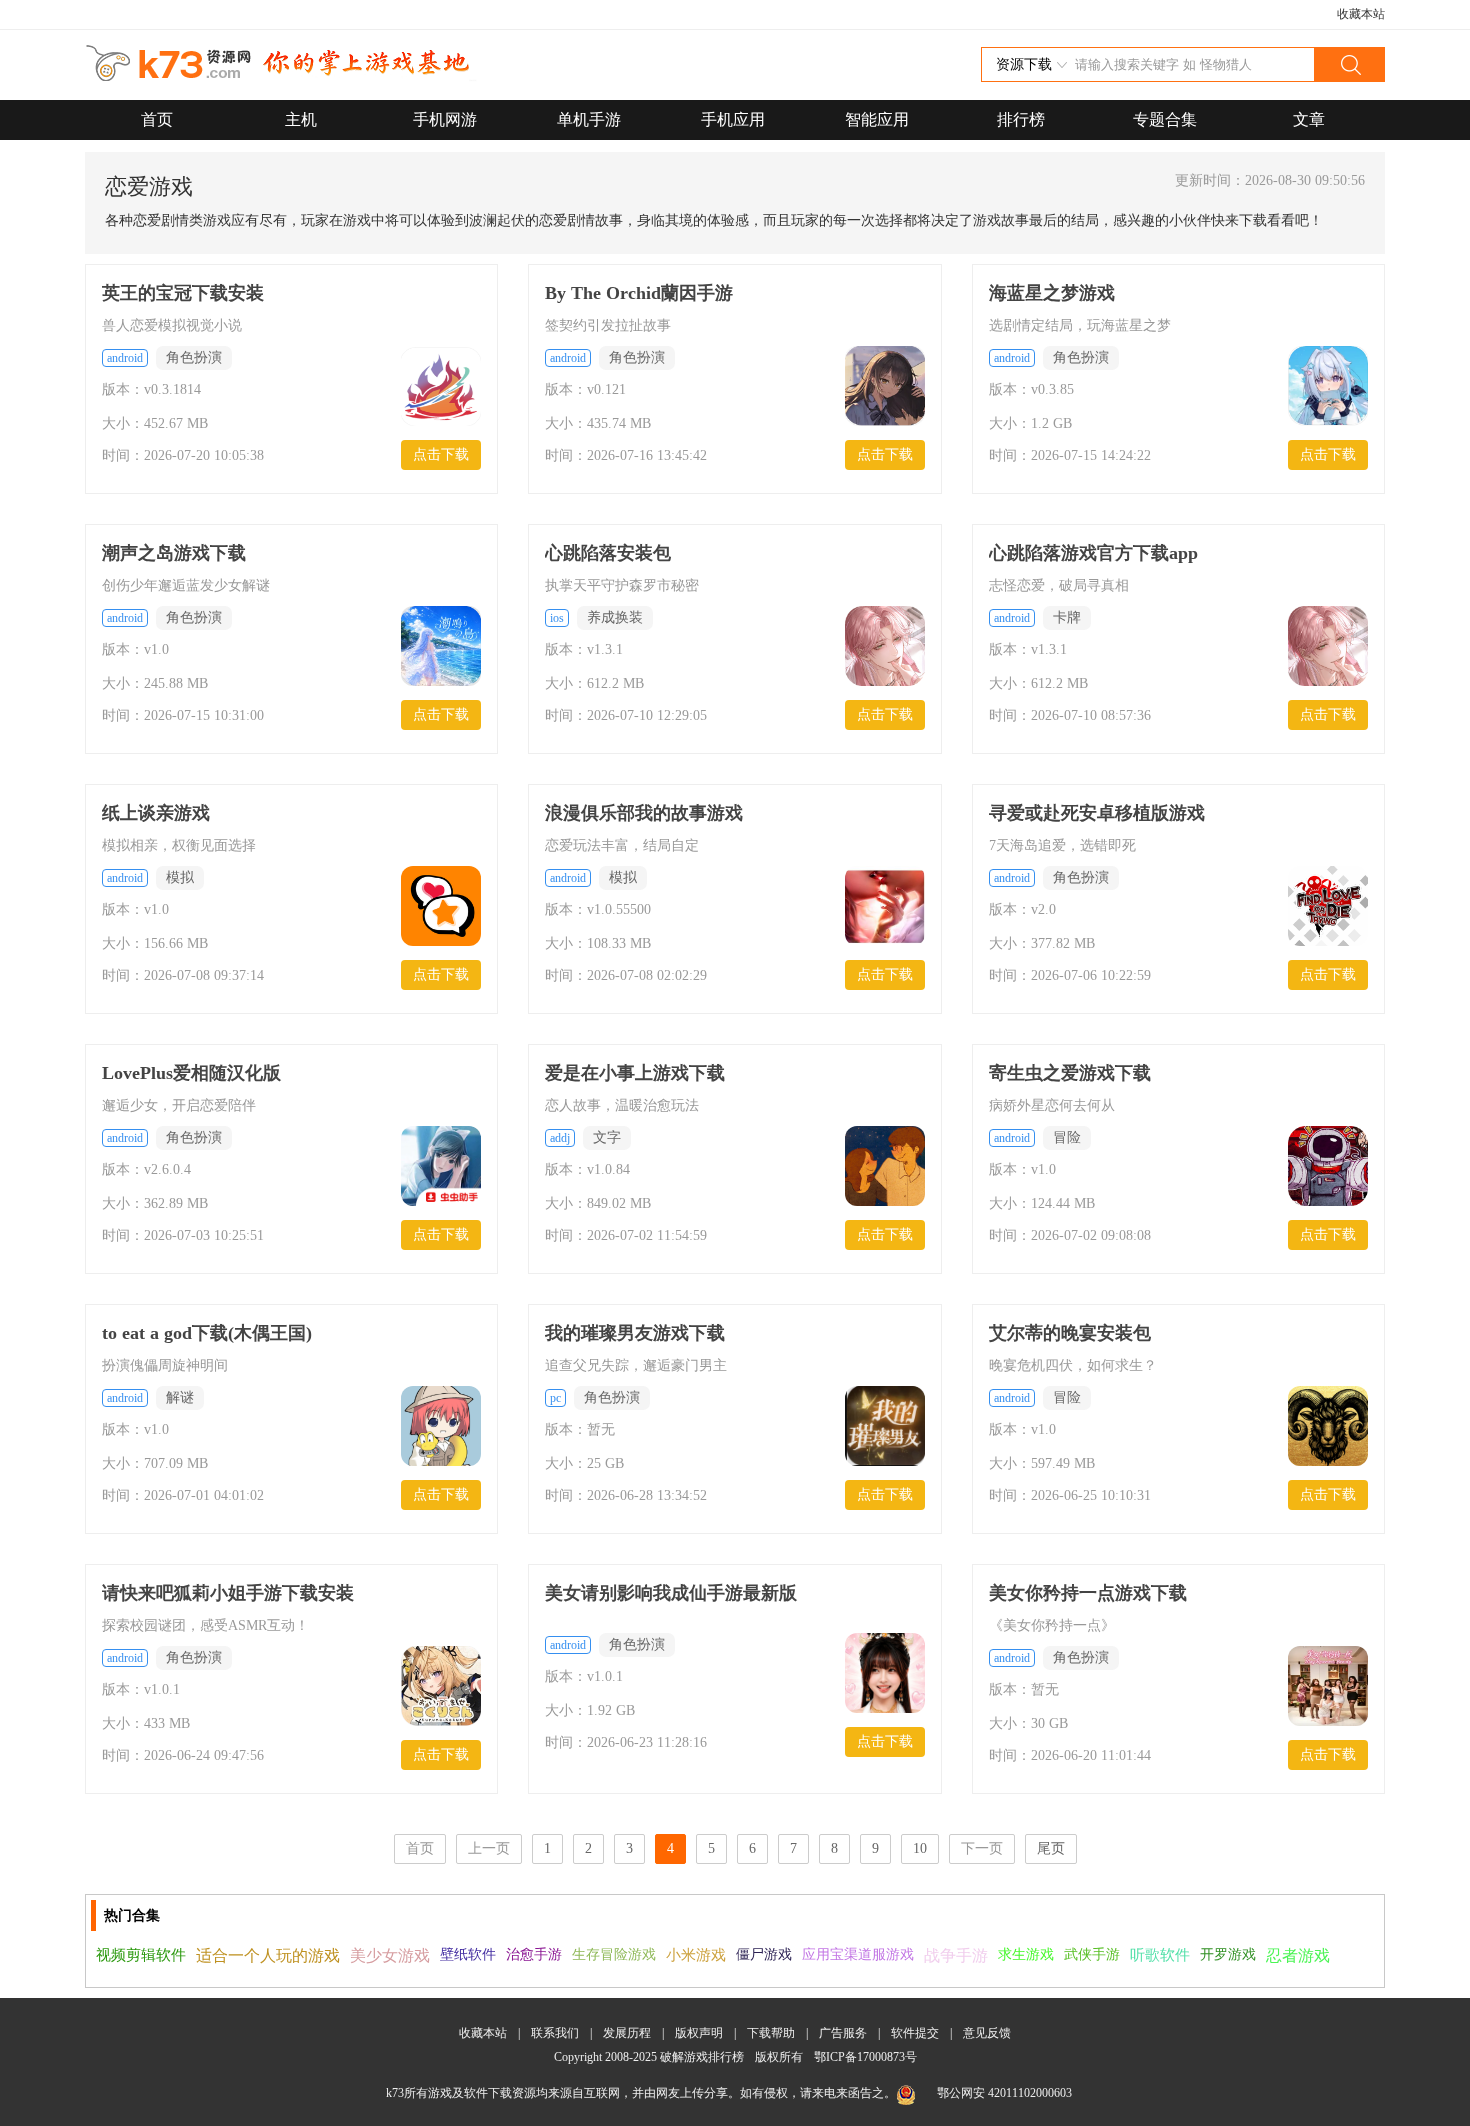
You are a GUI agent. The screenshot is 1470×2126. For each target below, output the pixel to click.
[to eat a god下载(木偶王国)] (441, 1428)
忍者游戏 (1298, 1955)
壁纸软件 (468, 1954)
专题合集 (1165, 119)
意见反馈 (987, 2033)
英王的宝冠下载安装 (183, 293)
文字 (607, 1137)
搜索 (1349, 64)
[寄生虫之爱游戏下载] (1328, 1168)
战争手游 (956, 1955)
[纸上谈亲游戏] (441, 908)
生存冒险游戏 (614, 1954)
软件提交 (915, 2033)
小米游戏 (696, 1955)
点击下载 (441, 454)
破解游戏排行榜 (703, 2057)
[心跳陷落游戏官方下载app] (1328, 648)
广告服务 (843, 2033)
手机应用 (733, 119)
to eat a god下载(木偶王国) (207, 1333)
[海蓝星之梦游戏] (1328, 388)
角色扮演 (194, 357)
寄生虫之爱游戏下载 (1070, 1073)
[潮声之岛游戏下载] (441, 648)
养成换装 (615, 617)
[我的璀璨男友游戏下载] (885, 1428)
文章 (1309, 119)
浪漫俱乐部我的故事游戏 (644, 813)
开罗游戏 (1228, 1954)
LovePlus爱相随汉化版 (191, 1073)
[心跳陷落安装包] (885, 648)
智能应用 (877, 119)
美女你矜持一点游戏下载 (1088, 1593)
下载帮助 (771, 2033)
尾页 (1051, 1848)
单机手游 (589, 119)
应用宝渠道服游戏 (858, 1954)
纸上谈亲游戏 (156, 813)
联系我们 (555, 2033)
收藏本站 (1361, 14)
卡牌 (1067, 617)
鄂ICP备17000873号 (865, 2057)
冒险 (1067, 1137)
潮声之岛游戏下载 (174, 553)
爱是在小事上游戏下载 (635, 1073)
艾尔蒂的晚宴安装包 (1070, 1333)
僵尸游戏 (764, 1954)
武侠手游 (1092, 1954)
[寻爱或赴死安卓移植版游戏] (1328, 908)
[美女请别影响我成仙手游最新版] (885, 1675)
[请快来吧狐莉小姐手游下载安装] (441, 1688)
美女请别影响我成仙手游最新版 (671, 1593)
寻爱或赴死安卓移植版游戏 (1097, 813)
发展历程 (627, 2033)
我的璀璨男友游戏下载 (635, 1333)
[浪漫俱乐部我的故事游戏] (885, 908)
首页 (157, 119)
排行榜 (1021, 119)
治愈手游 (534, 1954)
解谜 (180, 1397)
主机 (301, 119)
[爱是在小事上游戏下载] (885, 1168)
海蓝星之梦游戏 (1052, 293)
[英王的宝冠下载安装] (441, 388)
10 (920, 1848)
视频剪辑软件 (141, 1955)
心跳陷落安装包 (608, 553)
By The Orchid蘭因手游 (639, 293)
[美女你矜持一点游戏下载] (1328, 1688)
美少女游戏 (390, 1955)
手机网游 (445, 119)
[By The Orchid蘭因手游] (885, 388)
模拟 (180, 877)
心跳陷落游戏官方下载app (1093, 553)
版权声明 (699, 2033)
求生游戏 (1026, 1954)
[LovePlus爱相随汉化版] (441, 1168)
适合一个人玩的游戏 (268, 1955)
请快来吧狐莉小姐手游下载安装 (228, 1593)
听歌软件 (1160, 1955)
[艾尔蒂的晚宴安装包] (1328, 1428)
